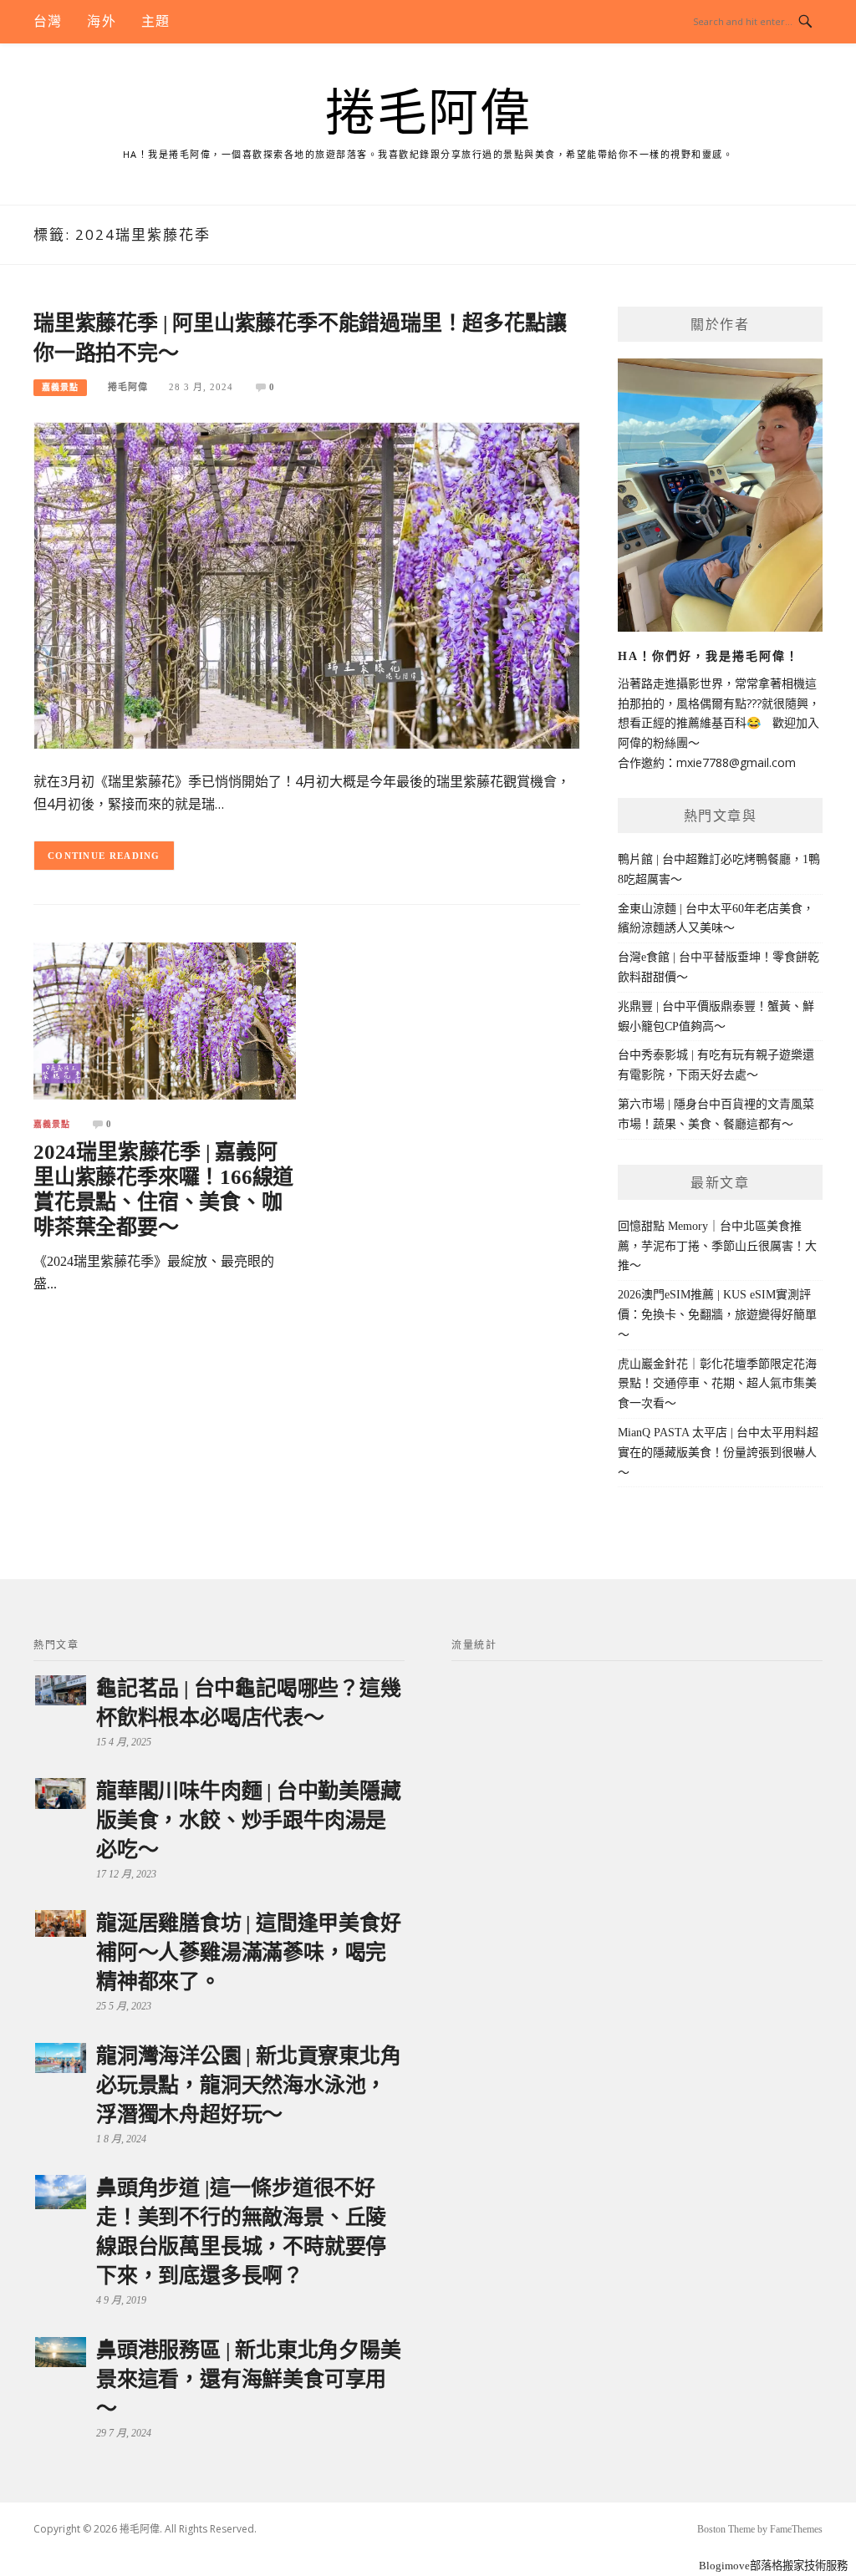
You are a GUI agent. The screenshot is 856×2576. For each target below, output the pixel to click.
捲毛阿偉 (428, 114)
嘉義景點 (60, 387)
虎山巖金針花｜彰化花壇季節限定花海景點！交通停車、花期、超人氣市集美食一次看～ (717, 1384)
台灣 (48, 21)
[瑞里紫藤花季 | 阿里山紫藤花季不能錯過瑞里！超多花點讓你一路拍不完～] (307, 584)
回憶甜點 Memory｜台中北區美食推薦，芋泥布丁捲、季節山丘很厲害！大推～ (717, 1246)
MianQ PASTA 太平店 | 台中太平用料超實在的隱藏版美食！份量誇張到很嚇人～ (718, 1453)
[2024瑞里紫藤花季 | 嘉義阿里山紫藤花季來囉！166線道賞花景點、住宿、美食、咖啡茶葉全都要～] (165, 1020)
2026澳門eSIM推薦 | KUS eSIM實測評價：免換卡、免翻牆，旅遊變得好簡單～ (717, 1315)
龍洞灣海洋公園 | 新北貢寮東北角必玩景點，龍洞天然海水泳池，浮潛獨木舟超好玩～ (249, 2085)
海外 (101, 21)
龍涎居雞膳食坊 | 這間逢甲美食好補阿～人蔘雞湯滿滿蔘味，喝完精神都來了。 (249, 1952)
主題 (155, 21)
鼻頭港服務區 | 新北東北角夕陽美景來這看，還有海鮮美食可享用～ (249, 2379)
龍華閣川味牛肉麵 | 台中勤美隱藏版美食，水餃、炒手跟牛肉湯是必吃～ (249, 1820)
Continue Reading (104, 856)
